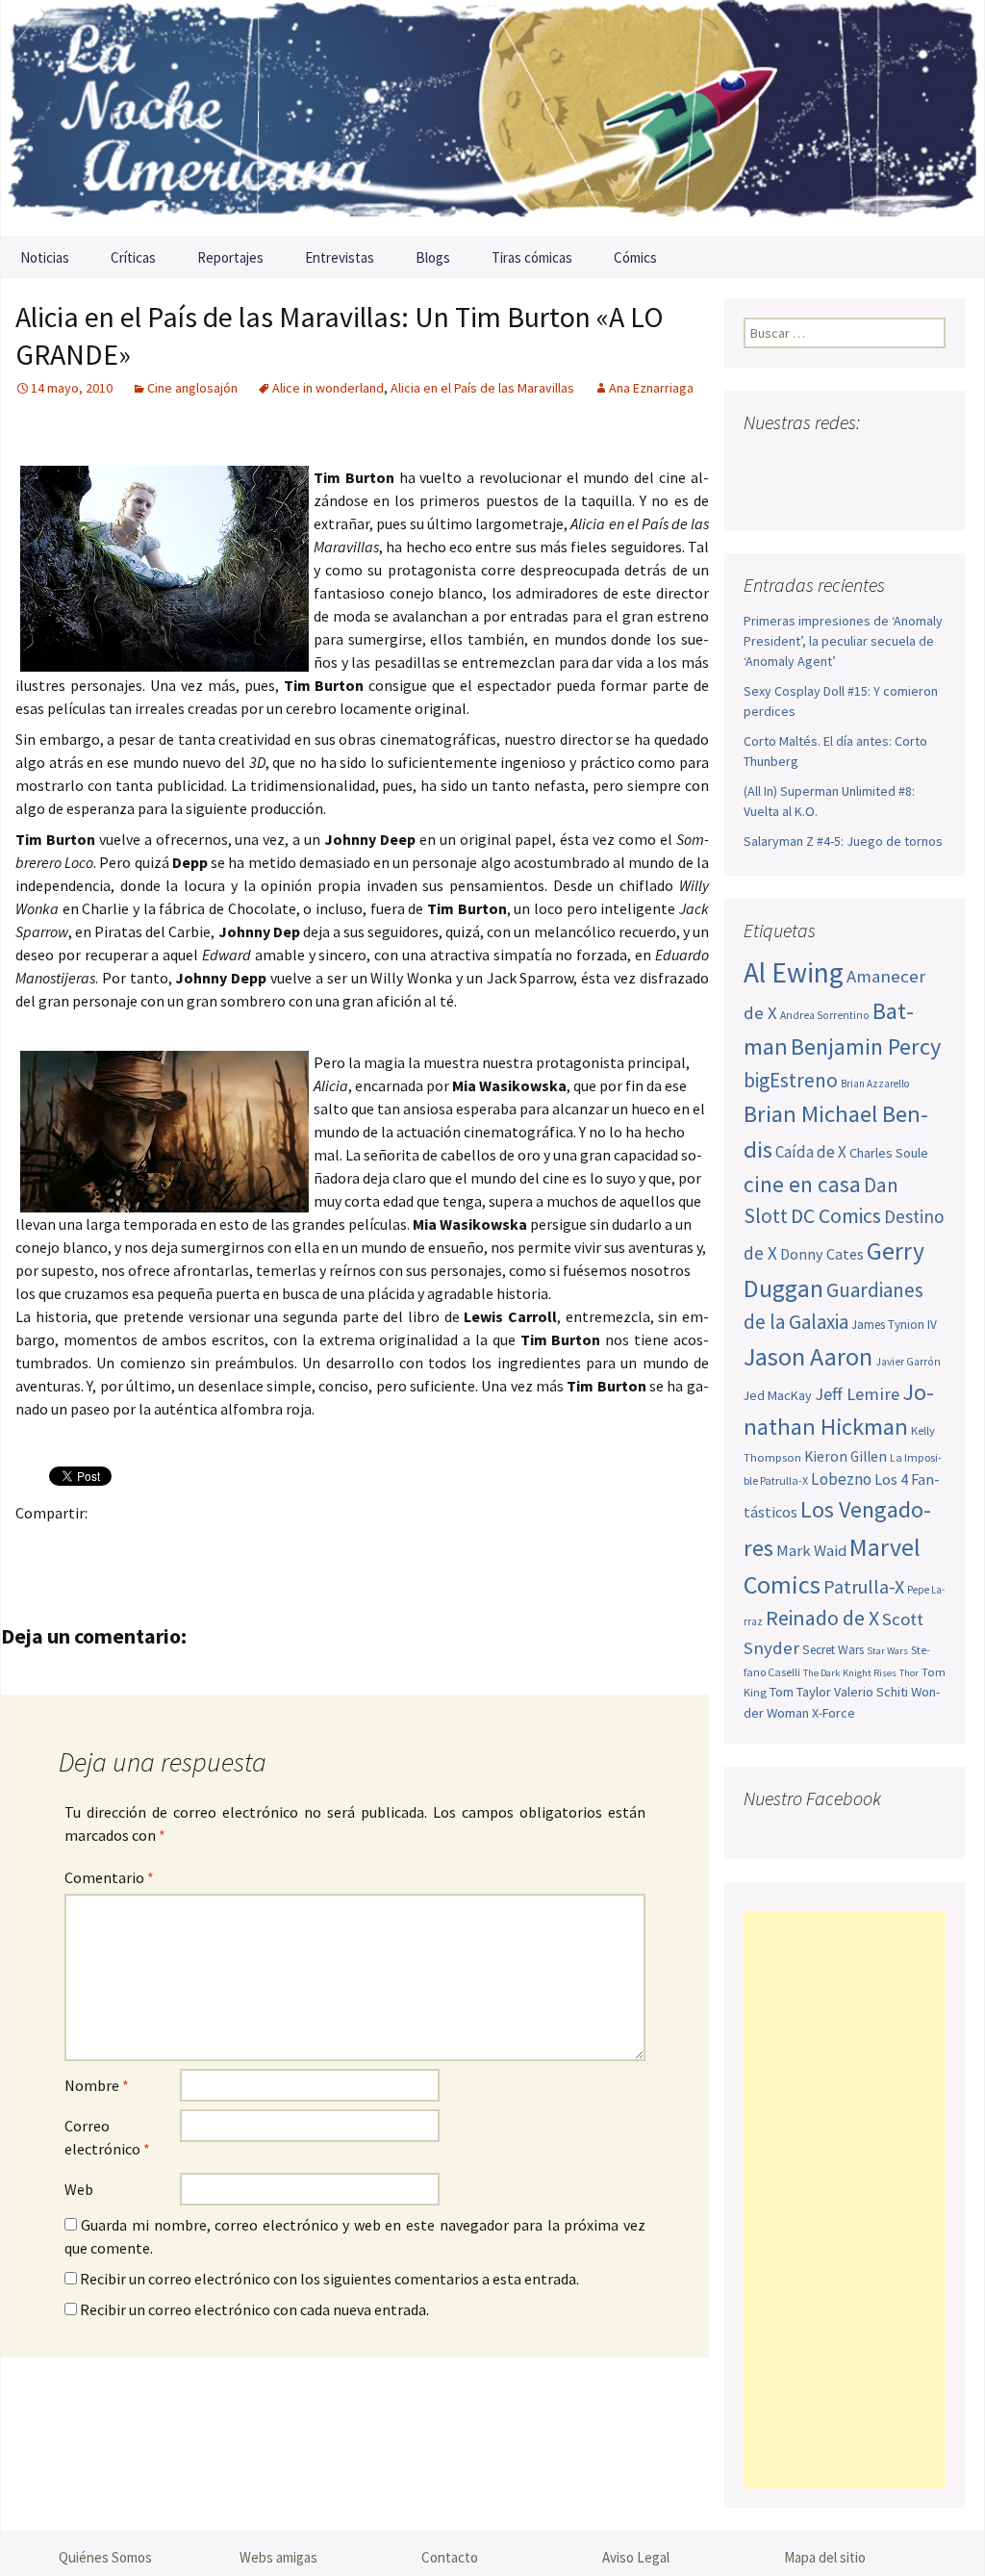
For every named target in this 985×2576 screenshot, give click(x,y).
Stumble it (336, 1546)
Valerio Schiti (871, 1692)
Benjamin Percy (866, 1046)
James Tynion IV (894, 1325)
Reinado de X (822, 1618)
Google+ (111, 1546)
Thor (909, 1673)
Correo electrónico (107, 2137)
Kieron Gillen (846, 1456)
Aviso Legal (636, 2557)
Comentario (109, 1877)
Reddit (299, 1546)
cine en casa (802, 1184)
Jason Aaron (808, 1356)
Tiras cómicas (532, 257)
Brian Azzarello (875, 1084)
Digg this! (374, 1546)
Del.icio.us (411, 1546)
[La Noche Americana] (492, 118)
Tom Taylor (800, 1692)
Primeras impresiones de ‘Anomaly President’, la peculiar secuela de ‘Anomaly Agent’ (843, 641)
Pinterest (149, 1546)
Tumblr (186, 1546)
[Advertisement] (845, 2200)
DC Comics (836, 1216)
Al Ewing (794, 972)
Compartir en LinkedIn (261, 1546)
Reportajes (230, 257)
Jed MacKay (778, 1395)
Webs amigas (278, 2557)
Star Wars (887, 1651)
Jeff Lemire (857, 1394)
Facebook (36, 1546)
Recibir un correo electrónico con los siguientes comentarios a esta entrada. (329, 2279)
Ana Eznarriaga (651, 388)
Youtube (833, 460)
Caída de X (811, 1152)
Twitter (74, 1546)
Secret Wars (833, 1650)
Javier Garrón (908, 1362)
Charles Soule (889, 1153)
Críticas (133, 257)
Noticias (45, 257)
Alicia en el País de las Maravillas (482, 388)
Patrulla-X (864, 1586)
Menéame (224, 1546)
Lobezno (841, 1479)
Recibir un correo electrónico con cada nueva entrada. (254, 2309)
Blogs (433, 257)
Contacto (450, 2557)
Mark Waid (811, 1551)
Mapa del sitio (825, 2557)
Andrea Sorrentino (825, 1015)
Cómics (635, 257)
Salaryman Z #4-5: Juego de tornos (843, 841)
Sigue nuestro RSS (763, 494)
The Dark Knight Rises (850, 1673)
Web (79, 2189)
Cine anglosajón (192, 388)
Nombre (97, 2085)
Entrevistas (340, 257)
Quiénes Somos (105, 2557)
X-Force (833, 1713)
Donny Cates (822, 1254)
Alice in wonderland (328, 388)
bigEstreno (791, 1080)
